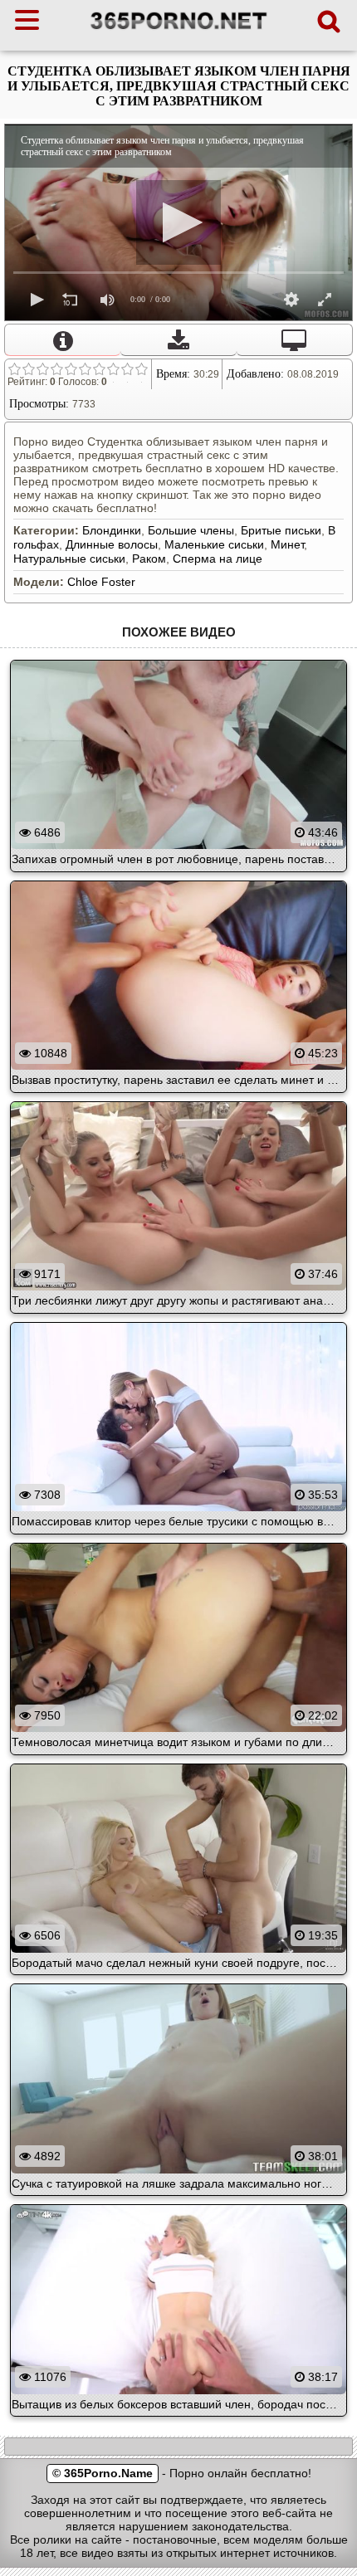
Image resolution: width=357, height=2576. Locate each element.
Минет (287, 544)
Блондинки (112, 530)
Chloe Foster (101, 582)
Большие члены (191, 530)
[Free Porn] (179, 29)
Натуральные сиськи (69, 559)
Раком (149, 559)
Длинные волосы (112, 544)
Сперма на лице (218, 559)
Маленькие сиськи (214, 544)
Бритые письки (281, 530)
